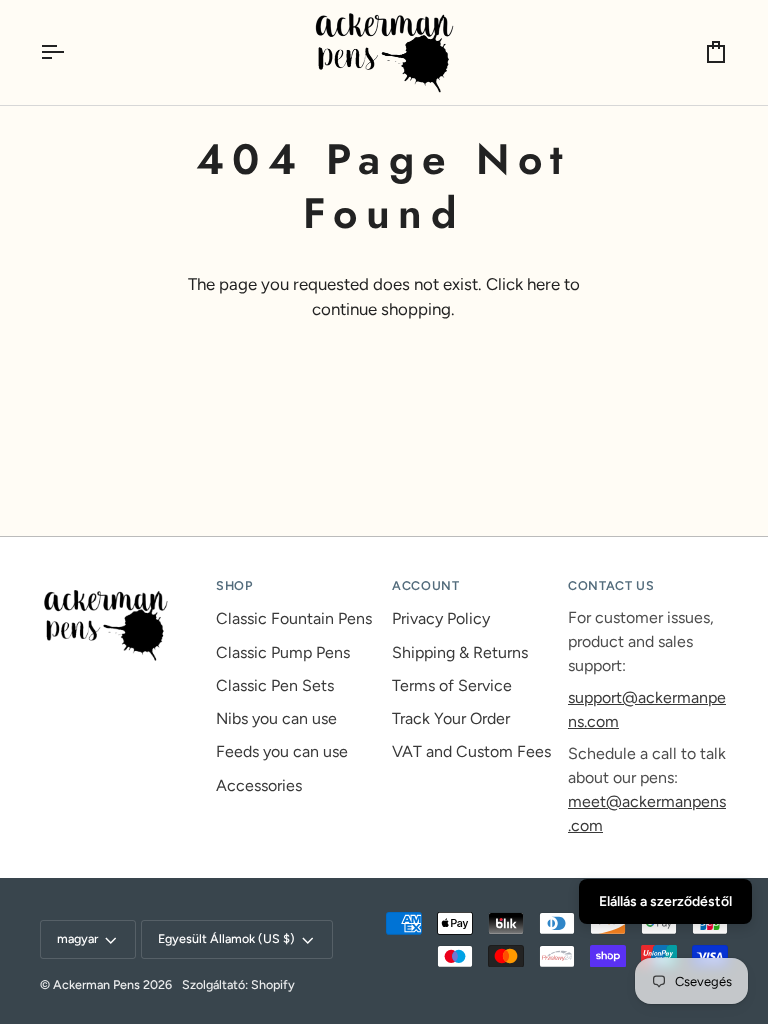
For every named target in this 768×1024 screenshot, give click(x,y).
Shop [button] (234, 585)
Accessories (259, 785)
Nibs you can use (276, 718)
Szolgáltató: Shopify (238, 984)
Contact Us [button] (611, 585)
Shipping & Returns (460, 652)
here (543, 284)
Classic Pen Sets (275, 685)
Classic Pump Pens (283, 652)
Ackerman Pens (96, 984)
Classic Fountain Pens (294, 618)
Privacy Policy (441, 618)
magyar (77, 938)
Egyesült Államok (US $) (226, 938)
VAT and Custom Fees (471, 751)
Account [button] (425, 585)
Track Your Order (451, 718)
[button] (120, 582)
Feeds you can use (282, 751)
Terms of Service (452, 685)
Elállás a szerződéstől (665, 901)
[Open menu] (70, 52)
